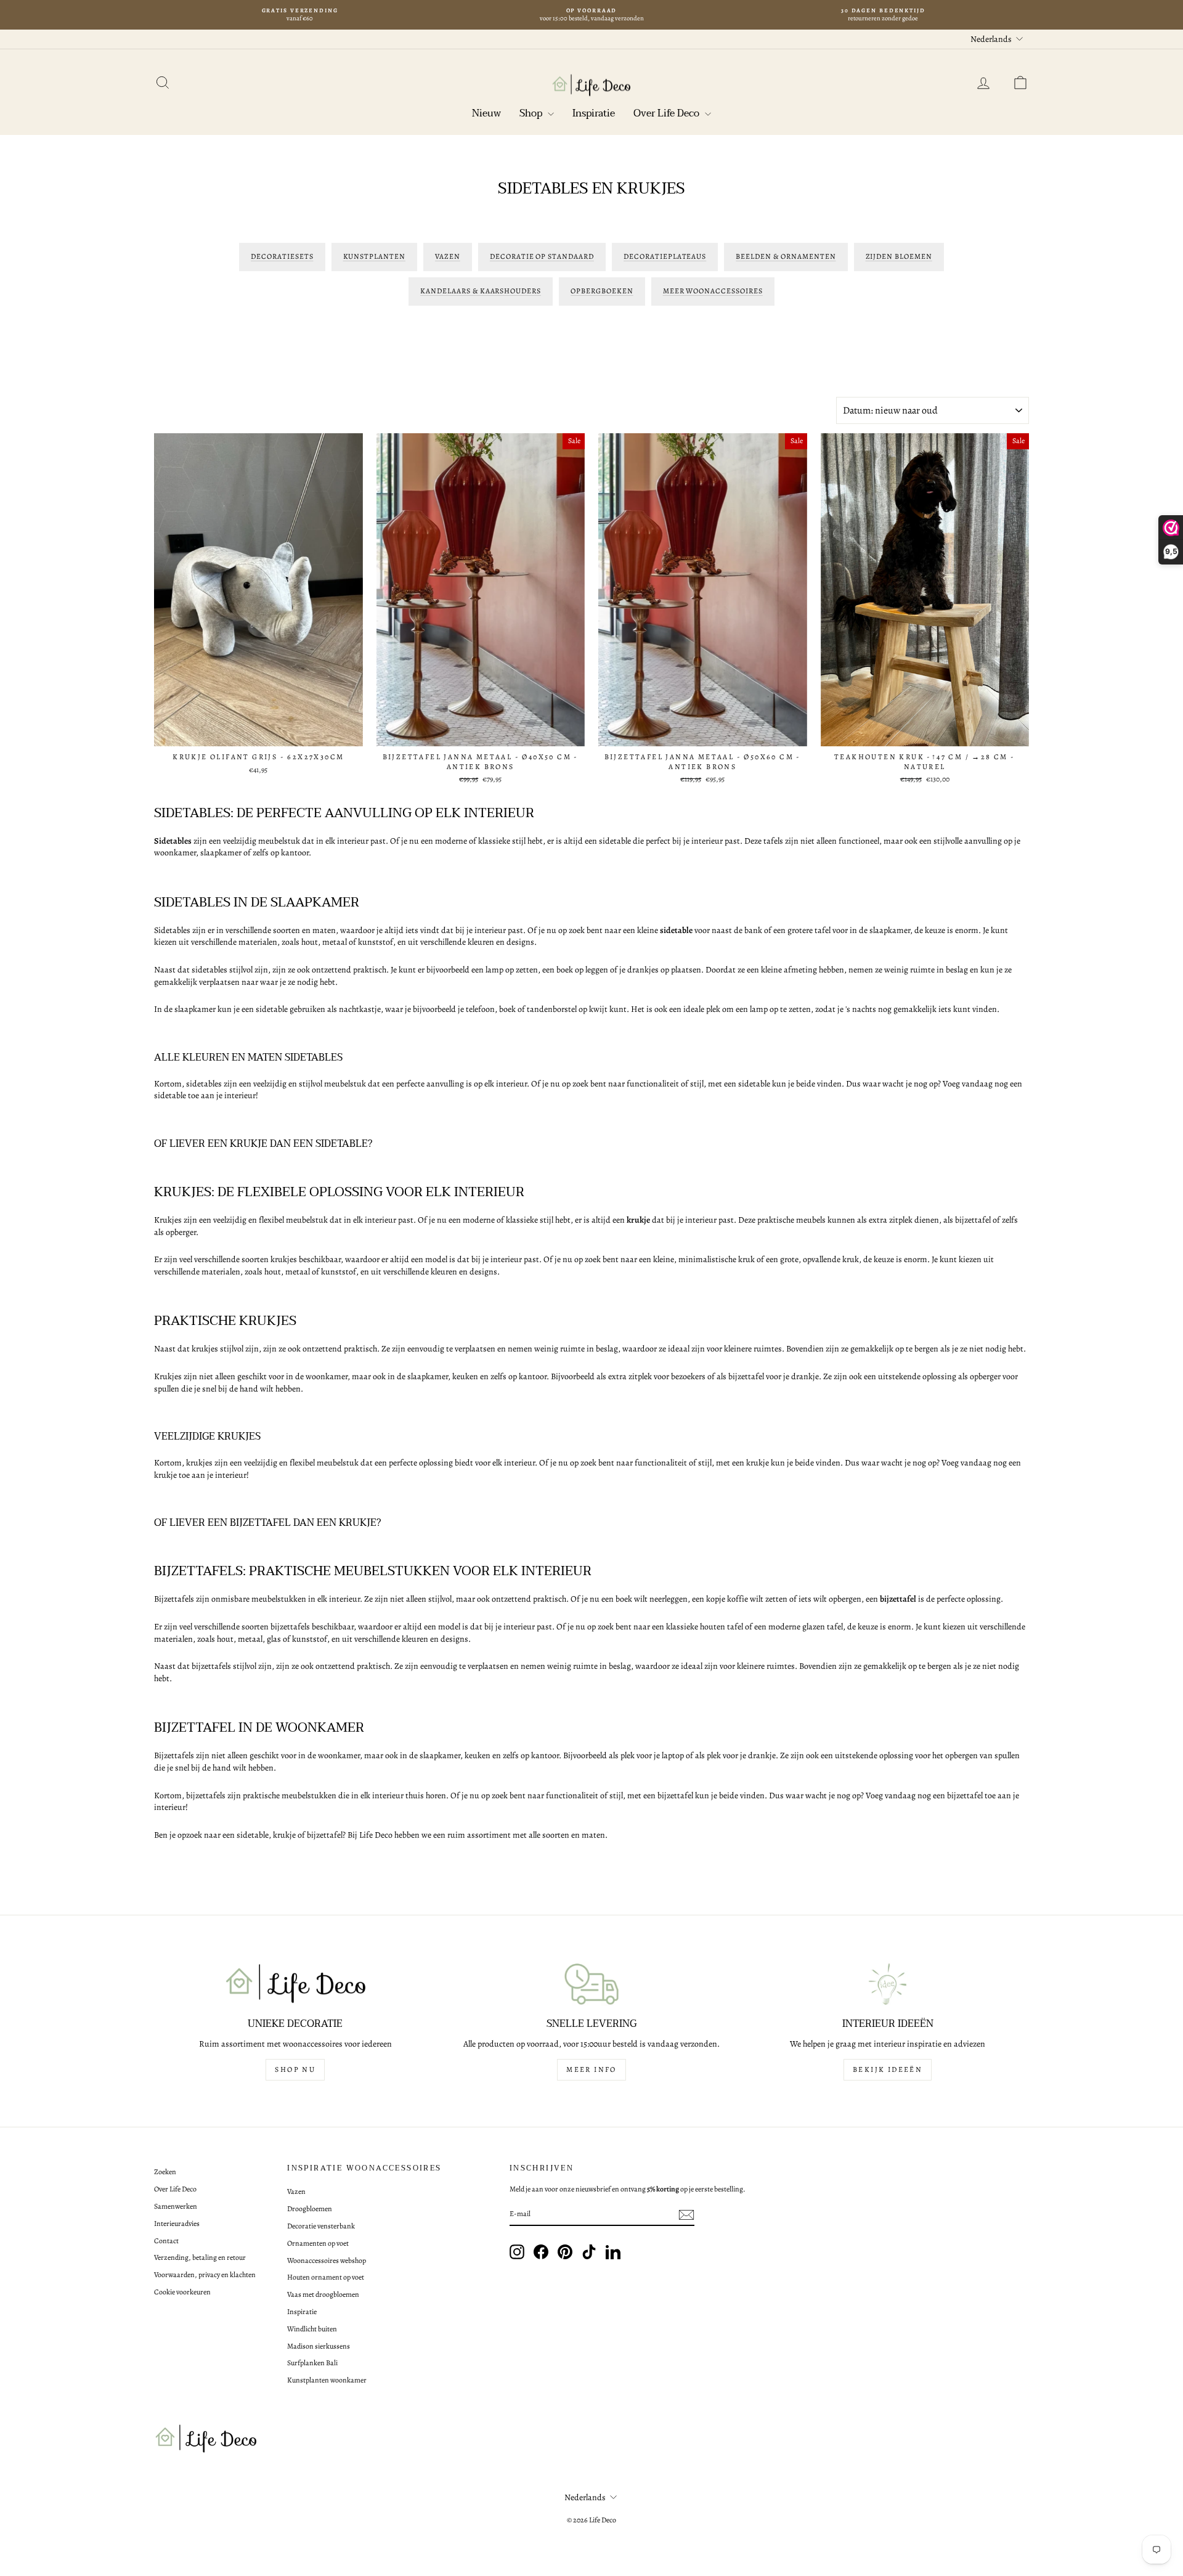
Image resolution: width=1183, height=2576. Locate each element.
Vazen (448, 256)
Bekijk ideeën (888, 2069)
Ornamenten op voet (318, 2243)
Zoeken (165, 2172)
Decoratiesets (282, 256)
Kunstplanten (375, 256)
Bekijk (258, 733)
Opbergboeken (602, 291)
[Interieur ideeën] (888, 1984)
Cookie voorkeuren (182, 2292)
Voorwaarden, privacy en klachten (205, 2275)
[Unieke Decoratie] (295, 1984)
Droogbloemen (310, 2209)
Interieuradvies (177, 2223)
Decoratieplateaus (665, 256)
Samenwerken (176, 2206)
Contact (166, 2241)
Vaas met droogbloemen (323, 2294)
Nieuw (486, 113)
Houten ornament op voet (326, 2277)
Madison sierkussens (319, 2346)
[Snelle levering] (592, 1984)
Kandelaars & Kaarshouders (481, 291)
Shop (532, 113)
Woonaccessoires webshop (327, 2260)
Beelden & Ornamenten (786, 256)
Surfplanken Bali (312, 2363)
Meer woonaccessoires (713, 291)
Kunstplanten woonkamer (327, 2380)
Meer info (591, 2069)
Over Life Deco (668, 113)
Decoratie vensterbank (321, 2226)
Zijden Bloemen (899, 256)
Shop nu (295, 2069)
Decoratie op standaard (542, 256)
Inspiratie (594, 113)
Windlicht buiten (312, 2329)
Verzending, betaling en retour (200, 2257)
